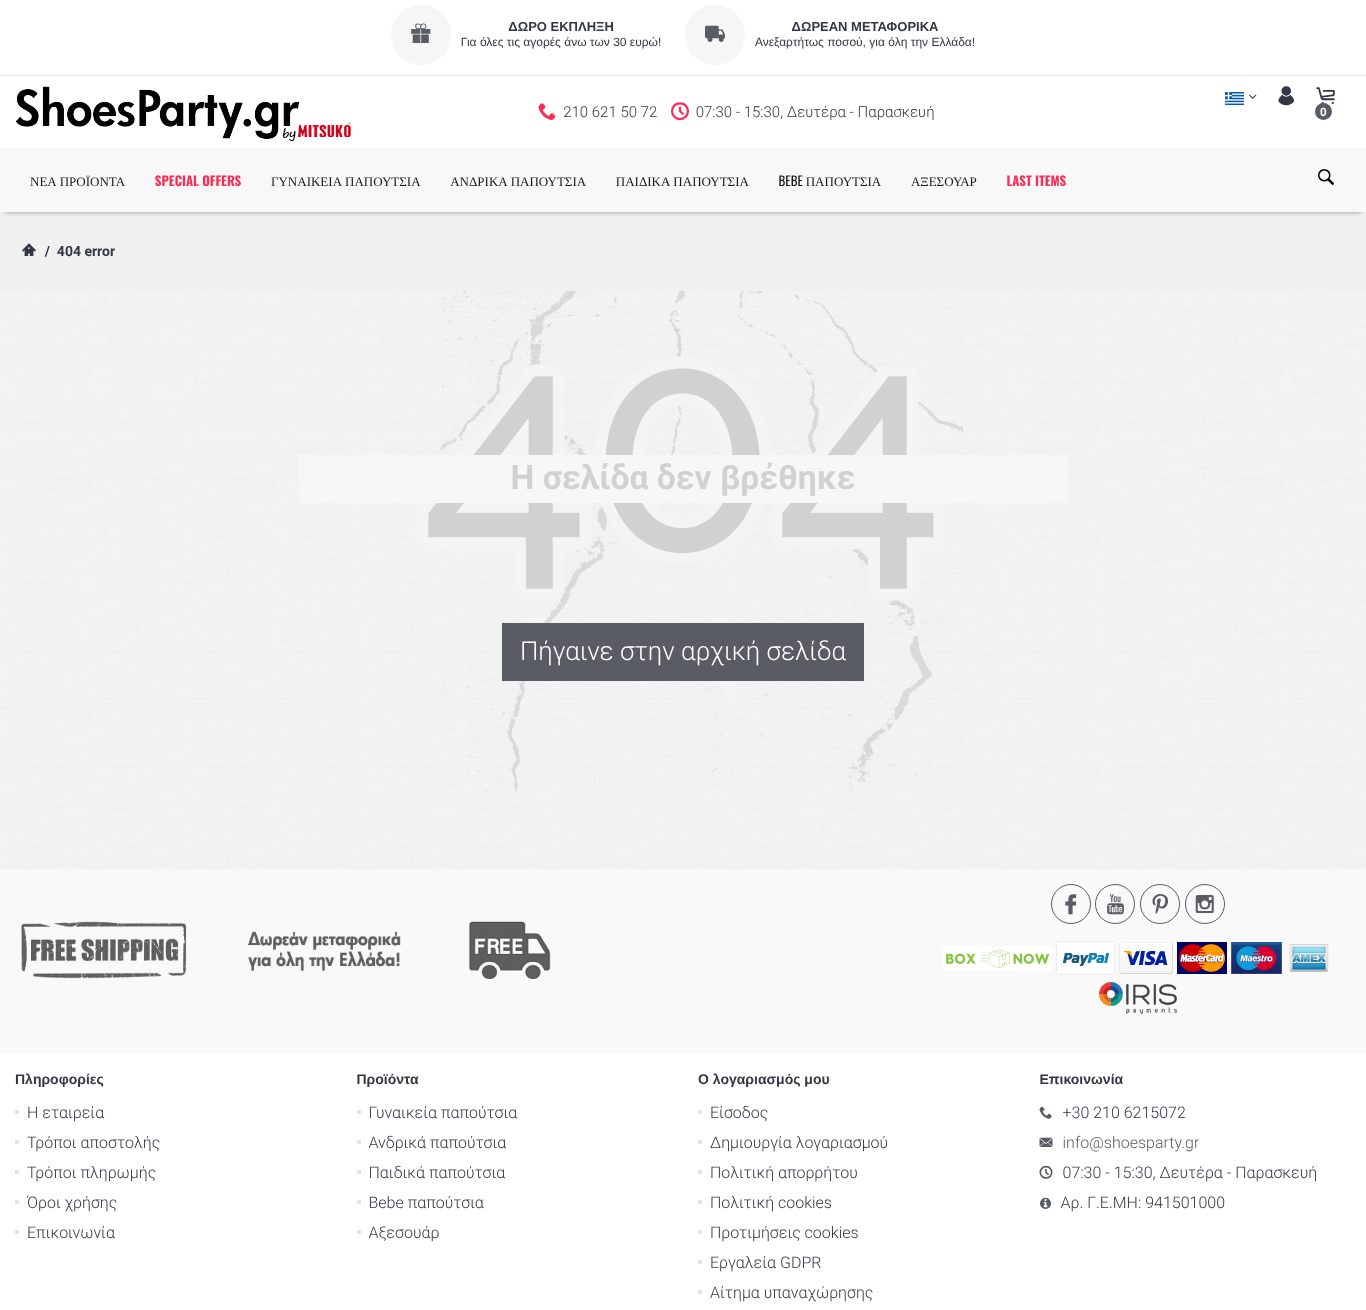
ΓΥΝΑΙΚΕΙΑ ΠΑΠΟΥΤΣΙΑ (346, 180)
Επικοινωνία (71, 1232)
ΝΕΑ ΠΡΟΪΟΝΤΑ (77, 180)
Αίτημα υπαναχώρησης (791, 1292)
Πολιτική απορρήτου (784, 1172)
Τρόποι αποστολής (93, 1142)
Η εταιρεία (65, 1112)
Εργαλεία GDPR (765, 1262)
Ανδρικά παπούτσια (438, 1142)
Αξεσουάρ (404, 1232)
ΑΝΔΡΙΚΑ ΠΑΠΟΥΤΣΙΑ (518, 180)
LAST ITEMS (1036, 180)
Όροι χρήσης (72, 1202)
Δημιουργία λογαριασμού (799, 1142)
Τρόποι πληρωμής (91, 1172)
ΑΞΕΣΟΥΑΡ (944, 180)
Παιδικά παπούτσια (437, 1172)
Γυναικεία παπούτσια (443, 1112)
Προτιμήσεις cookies (784, 1232)
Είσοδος (739, 1112)
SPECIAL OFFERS (198, 180)
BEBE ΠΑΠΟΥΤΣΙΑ (830, 180)
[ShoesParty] (183, 112)
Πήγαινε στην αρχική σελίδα (683, 652)
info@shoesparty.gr (1131, 1142)
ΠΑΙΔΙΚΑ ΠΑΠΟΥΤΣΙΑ (682, 180)
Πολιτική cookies (771, 1202)
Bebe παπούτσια (426, 1202)
